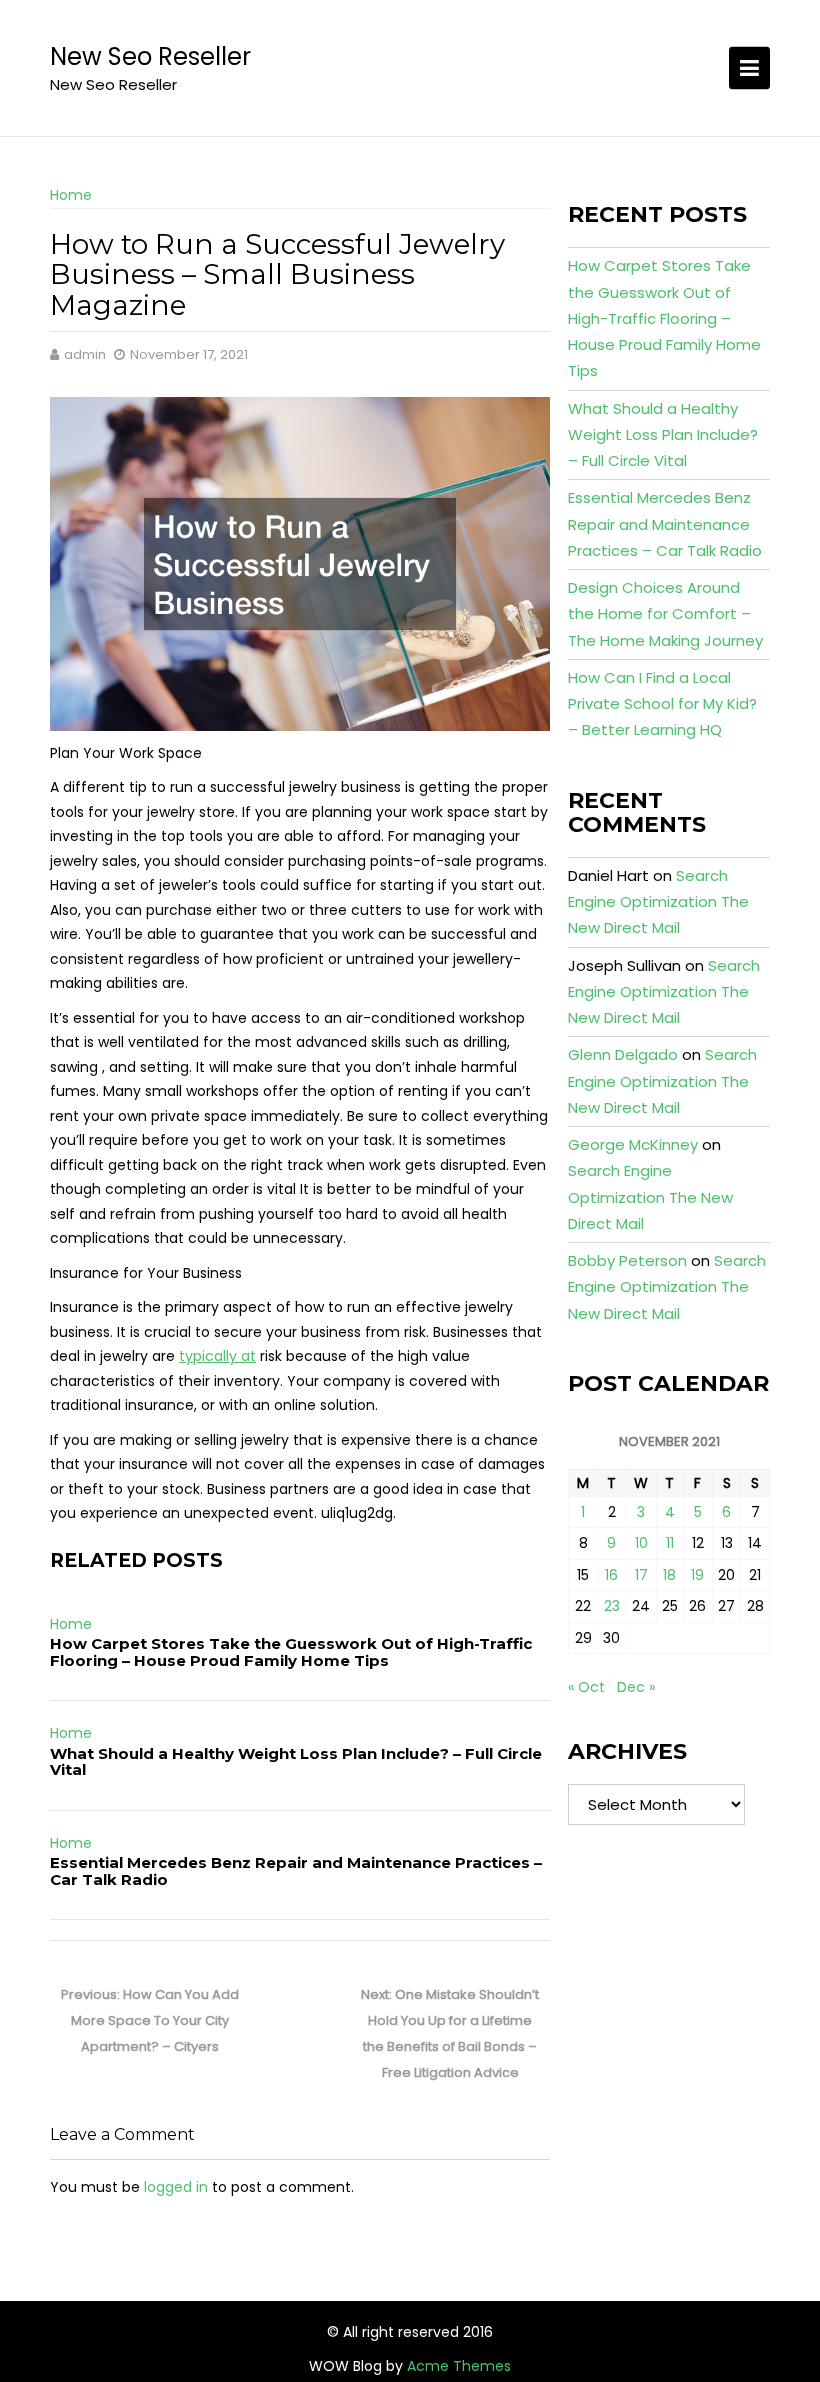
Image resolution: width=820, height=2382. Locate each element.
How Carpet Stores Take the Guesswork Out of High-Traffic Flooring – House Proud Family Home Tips (291, 1652)
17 (641, 1575)
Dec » (636, 1687)
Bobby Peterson (627, 1260)
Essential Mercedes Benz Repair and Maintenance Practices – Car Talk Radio (296, 1871)
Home (71, 195)
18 (669, 1575)
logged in (176, 2187)
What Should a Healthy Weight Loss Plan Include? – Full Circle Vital (296, 1762)
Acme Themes (459, 2366)
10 (641, 1543)
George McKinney (633, 1144)
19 (697, 1575)
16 (611, 1575)
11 (670, 1543)
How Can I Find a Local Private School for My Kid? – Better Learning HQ (662, 704)
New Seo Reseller (150, 56)
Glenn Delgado (623, 1054)
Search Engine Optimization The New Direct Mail (658, 902)
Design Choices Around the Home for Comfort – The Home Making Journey (665, 614)
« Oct (586, 1687)
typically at (217, 1356)
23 (612, 1606)
